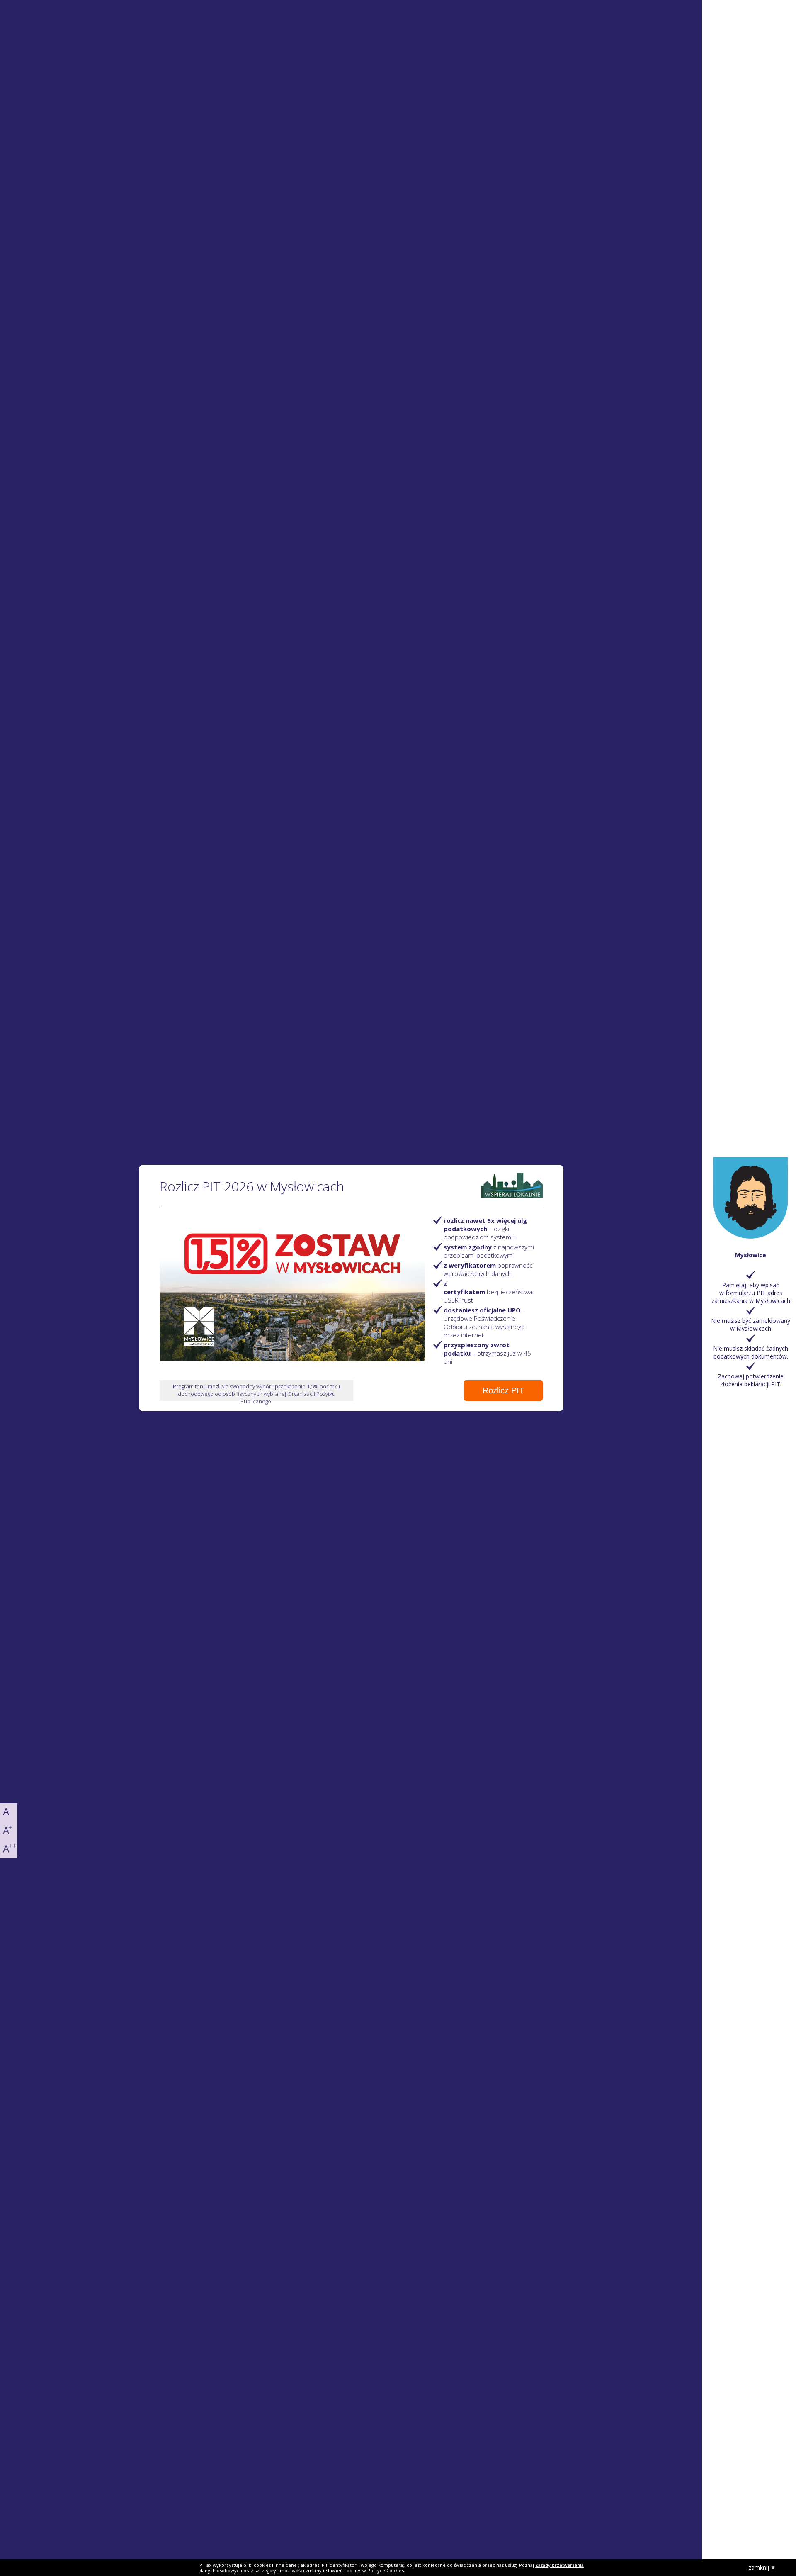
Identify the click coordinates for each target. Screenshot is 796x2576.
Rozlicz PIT (503, 1390)
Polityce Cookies (386, 2570)
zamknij (759, 2567)
